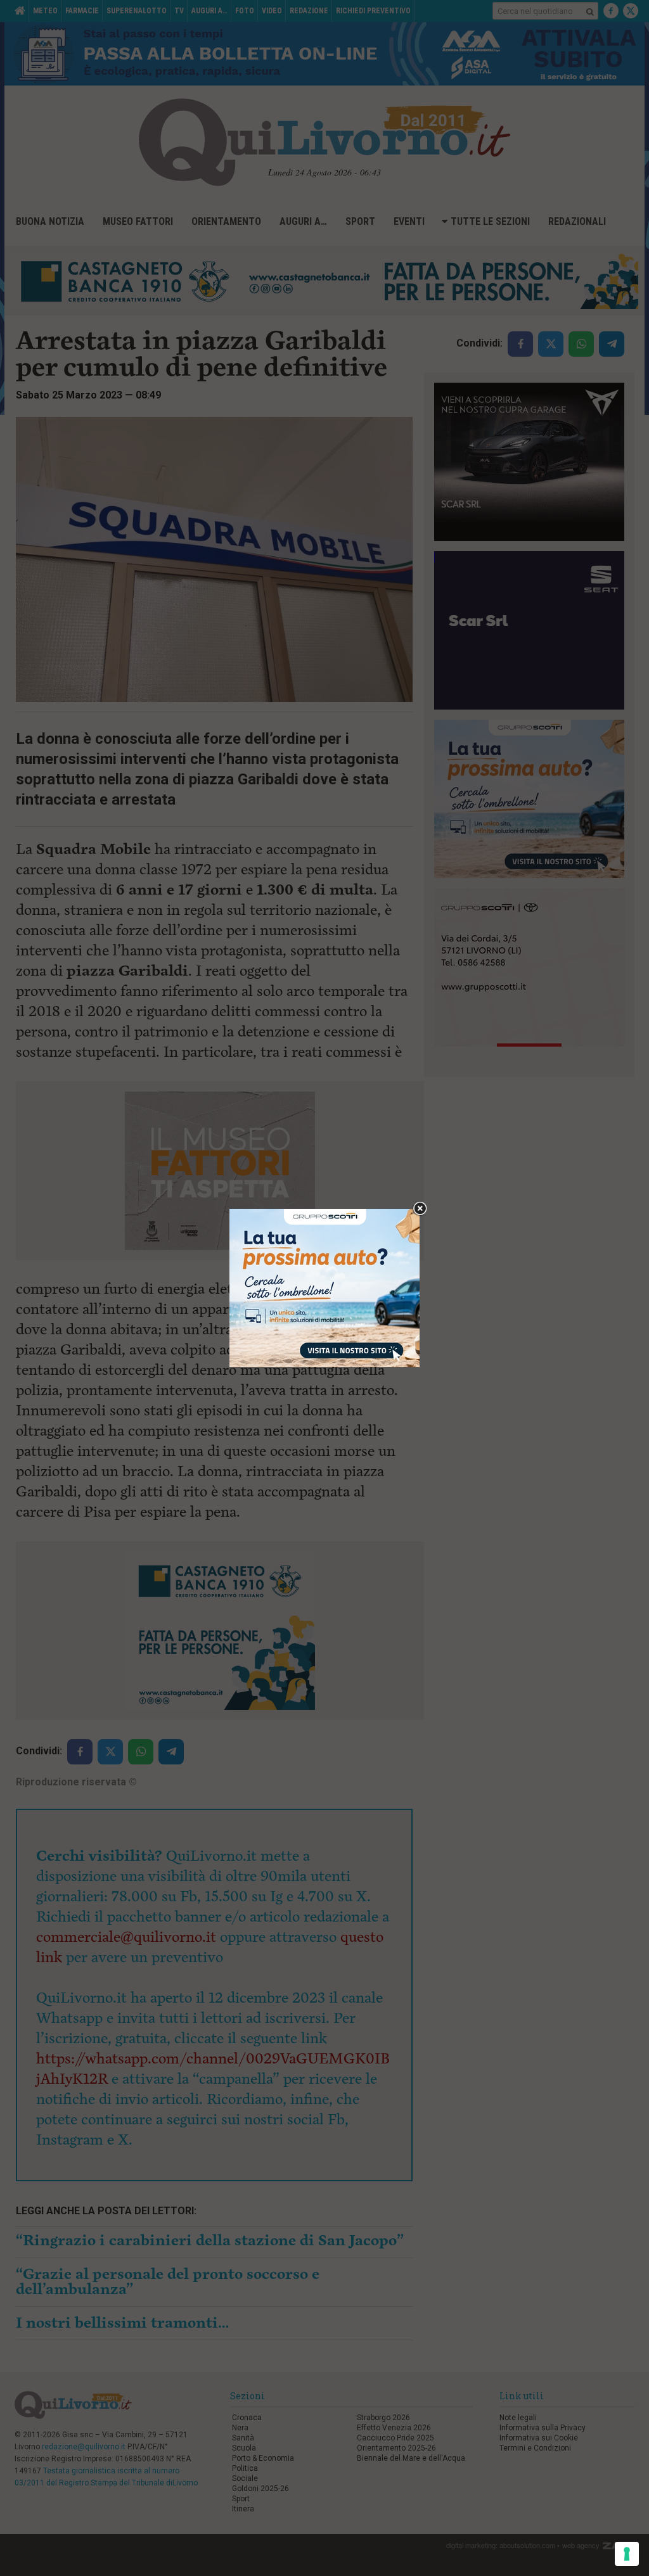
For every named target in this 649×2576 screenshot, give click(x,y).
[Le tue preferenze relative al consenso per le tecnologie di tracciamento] (627, 2554)
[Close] (420, 1209)
